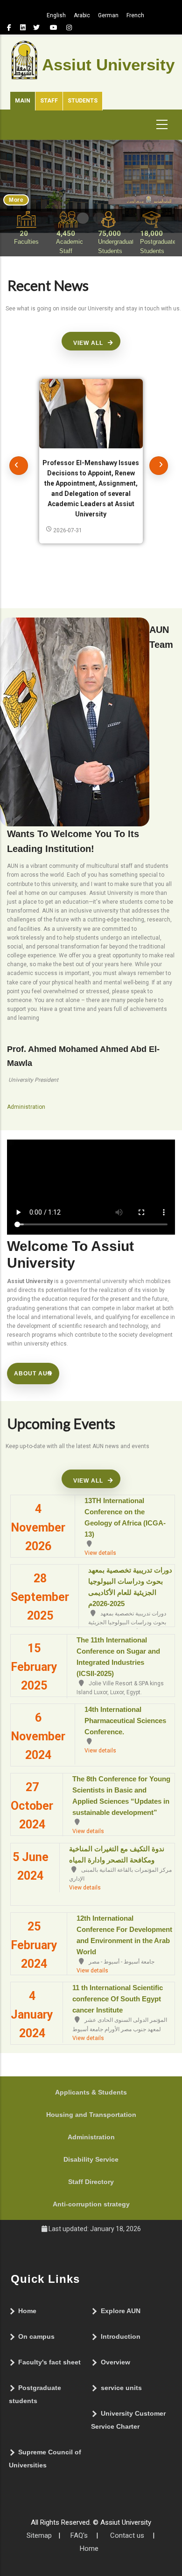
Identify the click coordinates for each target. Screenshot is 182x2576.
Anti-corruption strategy (91, 2204)
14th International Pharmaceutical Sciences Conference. (125, 1721)
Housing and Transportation (91, 2115)
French (135, 15)
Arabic (82, 15)
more (16, 200)
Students (83, 101)
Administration (91, 2137)
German (108, 15)
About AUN (33, 1374)
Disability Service (91, 2159)
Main (23, 101)
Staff (49, 101)
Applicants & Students (91, 2092)
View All (88, 343)
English (56, 15)
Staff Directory (91, 2182)
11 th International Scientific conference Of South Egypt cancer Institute (118, 1999)
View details (100, 1553)
